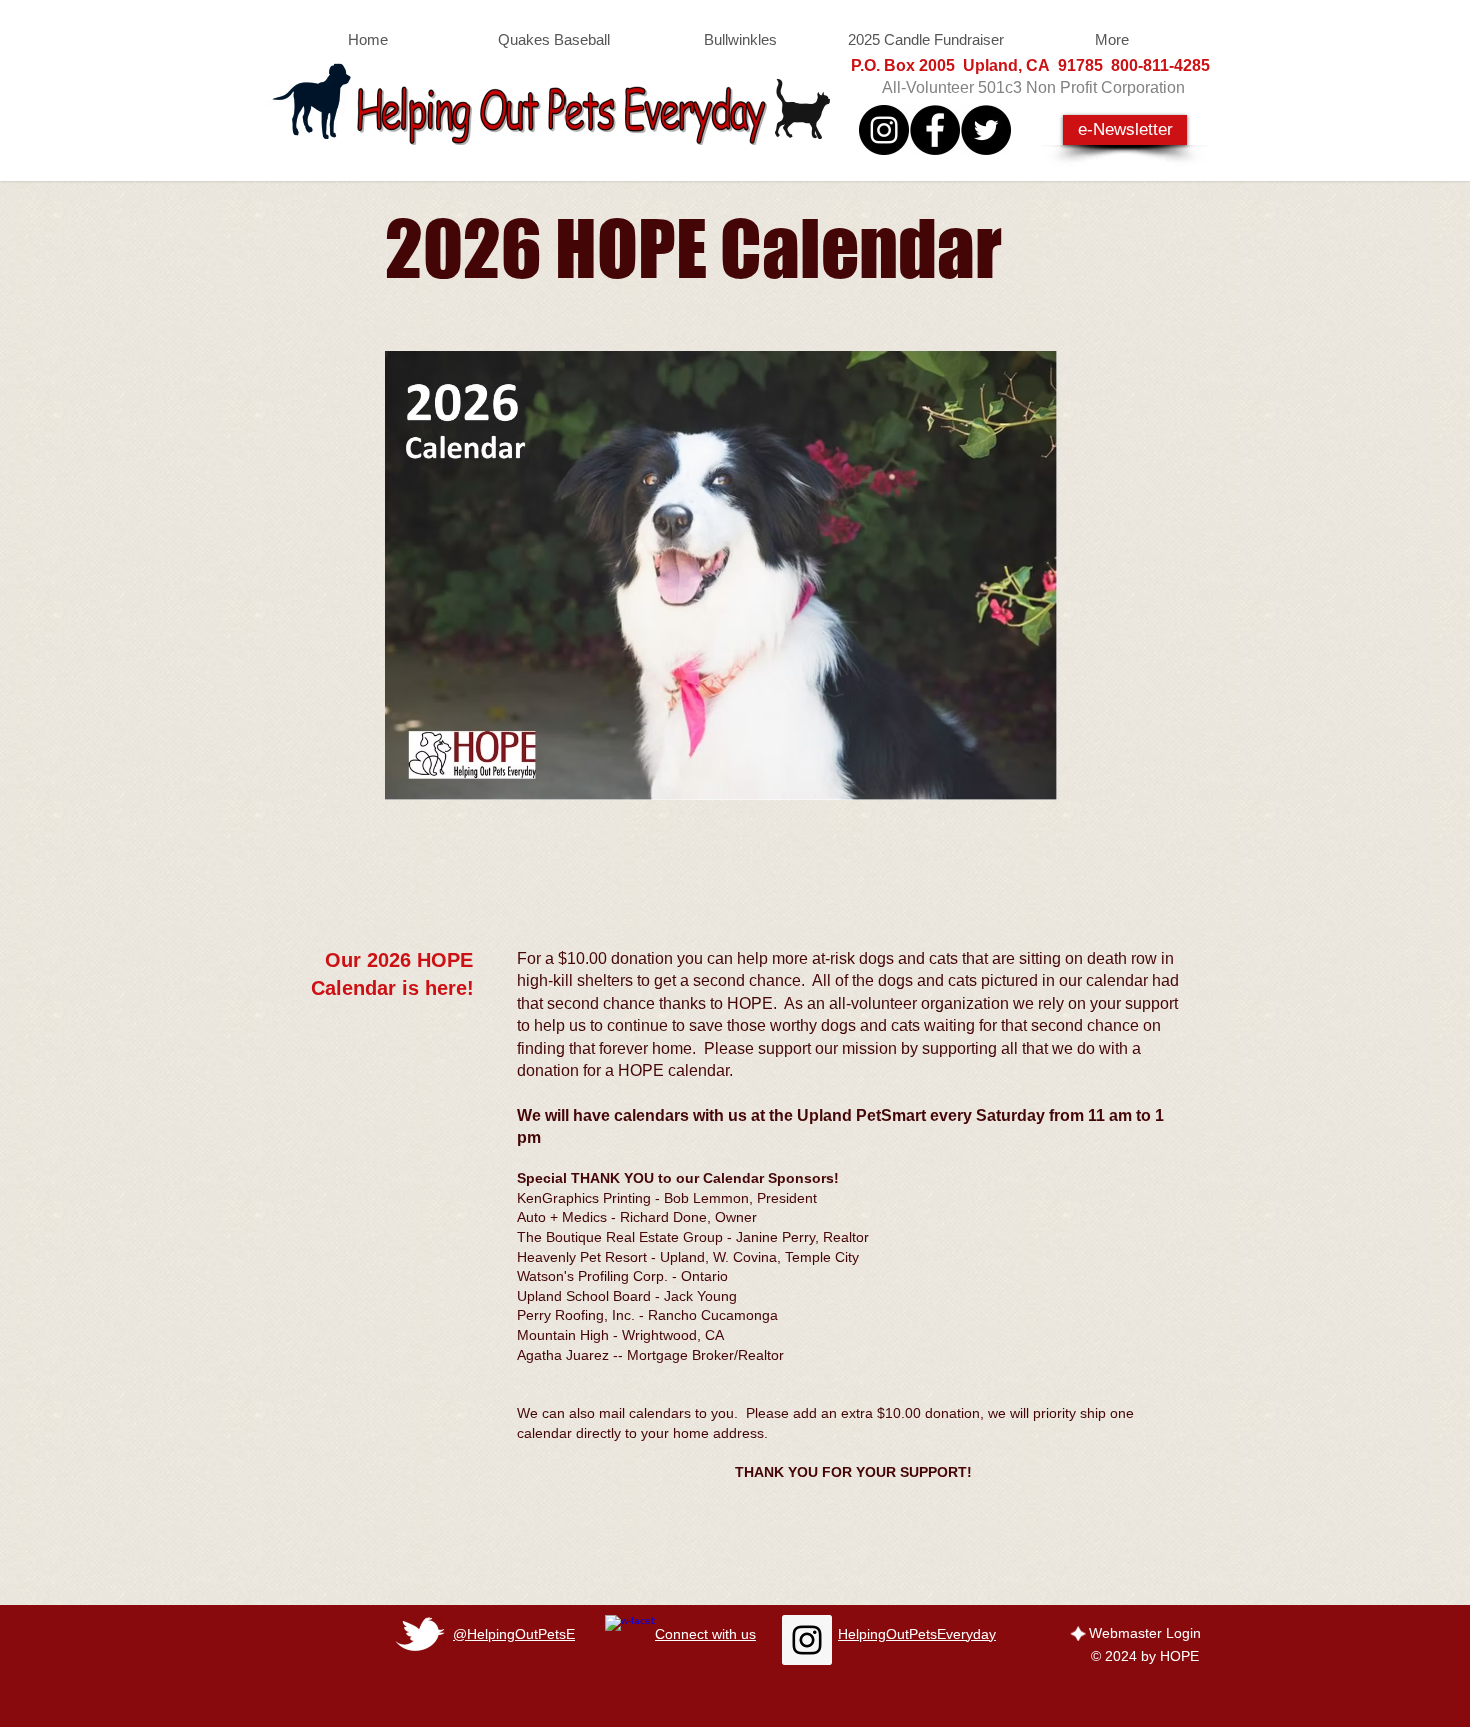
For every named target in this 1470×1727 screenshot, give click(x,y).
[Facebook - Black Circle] (935, 130)
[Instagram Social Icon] (807, 1640)
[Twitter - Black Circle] (986, 130)
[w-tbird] (420, 1634)
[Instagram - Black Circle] (884, 130)
